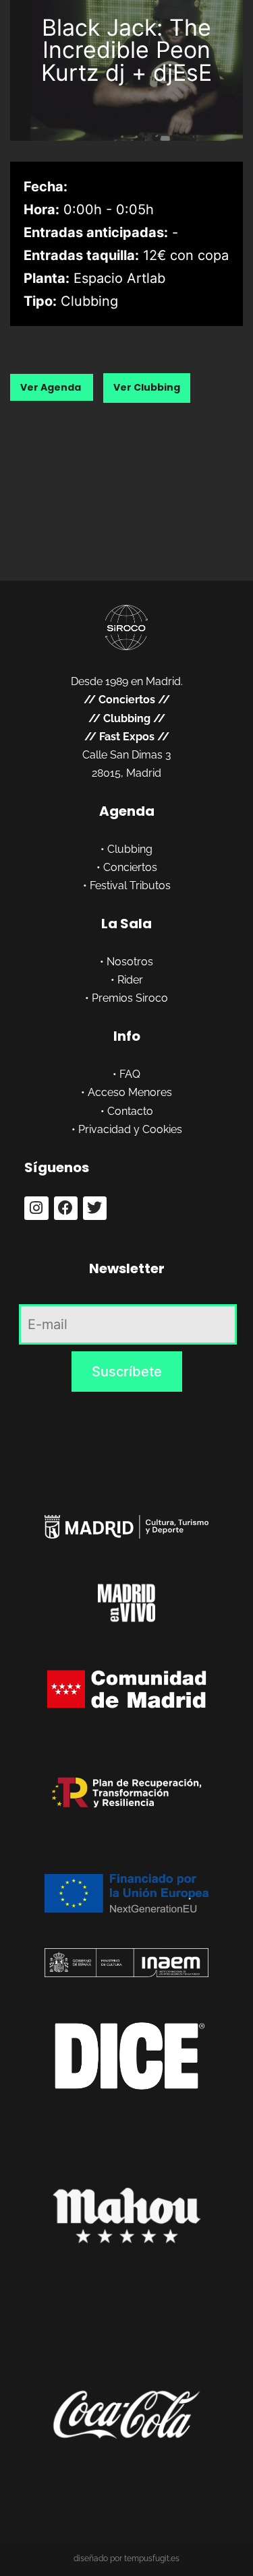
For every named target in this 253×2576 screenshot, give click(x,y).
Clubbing (127, 718)
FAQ (130, 1074)
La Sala (126, 924)
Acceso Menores (130, 1092)
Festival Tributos (130, 885)
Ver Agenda (52, 387)
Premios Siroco (130, 998)
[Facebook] (66, 1208)
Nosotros (130, 962)
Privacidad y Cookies (130, 1129)
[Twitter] (95, 1208)
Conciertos (127, 700)
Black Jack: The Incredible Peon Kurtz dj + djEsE (126, 50)
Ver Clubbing (147, 387)
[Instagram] (36, 1208)
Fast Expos (127, 737)
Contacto (130, 1111)
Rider (130, 980)
